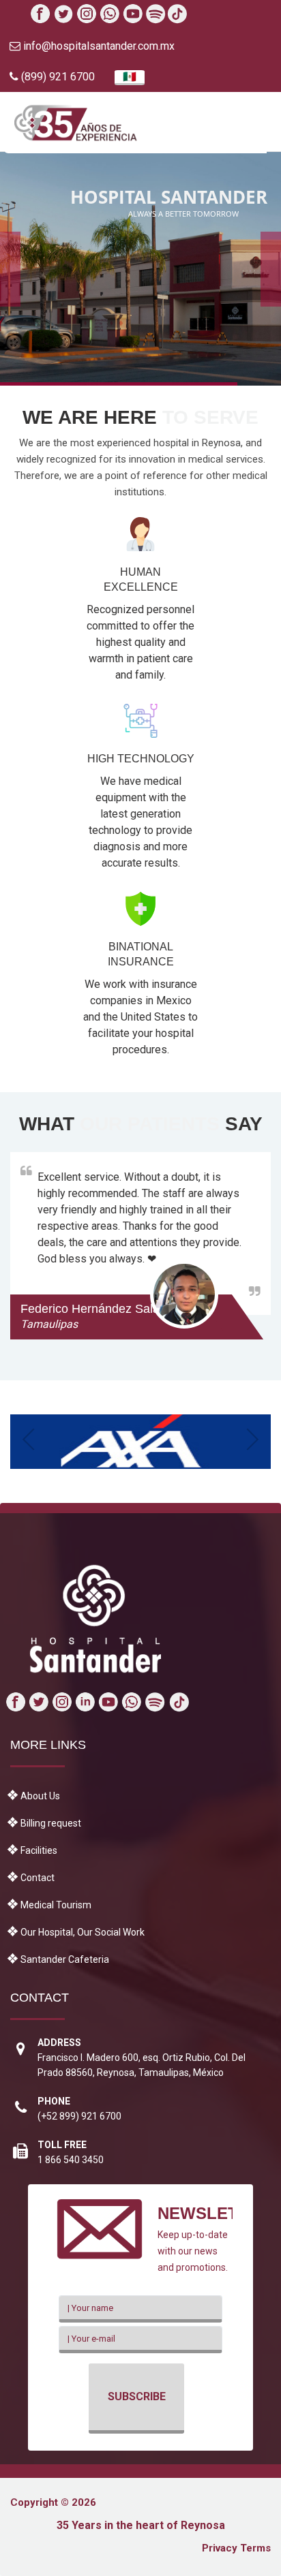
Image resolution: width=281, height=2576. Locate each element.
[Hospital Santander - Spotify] (189, 15)
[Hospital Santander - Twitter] (69, 15)
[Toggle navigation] (260, 125)
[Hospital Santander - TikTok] (219, 15)
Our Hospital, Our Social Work (83, 1932)
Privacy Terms (236, 2548)
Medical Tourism (56, 1905)
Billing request (51, 1823)
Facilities (39, 1850)
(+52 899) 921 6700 (79, 2116)
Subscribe (137, 2396)
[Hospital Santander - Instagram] (99, 15)
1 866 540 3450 (71, 2160)
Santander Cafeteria (65, 1959)
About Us (40, 1796)
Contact (38, 1878)
